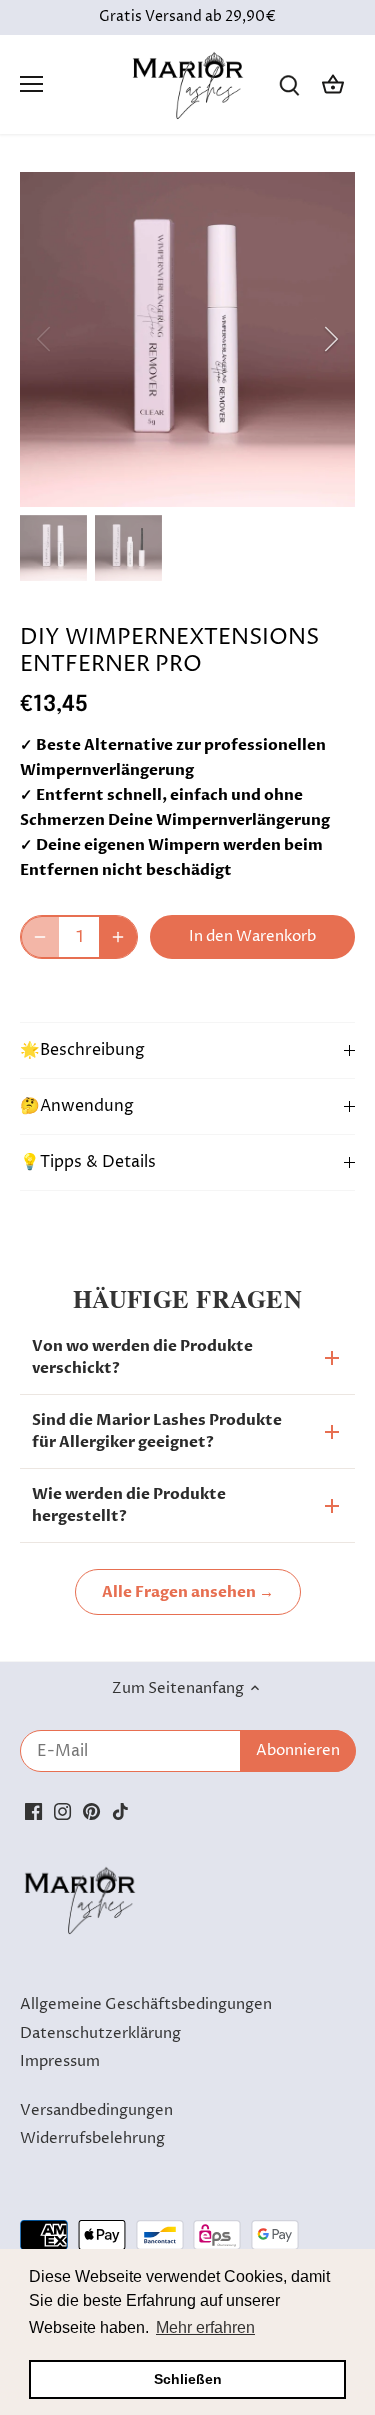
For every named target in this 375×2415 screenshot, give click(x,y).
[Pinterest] (91, 1811)
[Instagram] (62, 1811)
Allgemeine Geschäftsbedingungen (146, 2004)
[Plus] (118, 937)
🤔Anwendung (77, 1106)
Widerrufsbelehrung (92, 2138)
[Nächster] (330, 339)
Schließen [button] (188, 2379)
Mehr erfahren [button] (205, 2327)
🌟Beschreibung (82, 1050)
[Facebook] (33, 1811)
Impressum (60, 2061)
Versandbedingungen (96, 2110)
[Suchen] (289, 84)
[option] (187, 339)
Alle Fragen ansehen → (188, 1592)
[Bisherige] (45, 339)
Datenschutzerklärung (100, 2033)
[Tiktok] (120, 1811)
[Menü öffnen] (31, 84)
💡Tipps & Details (88, 1162)
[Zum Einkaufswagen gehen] (333, 84)
